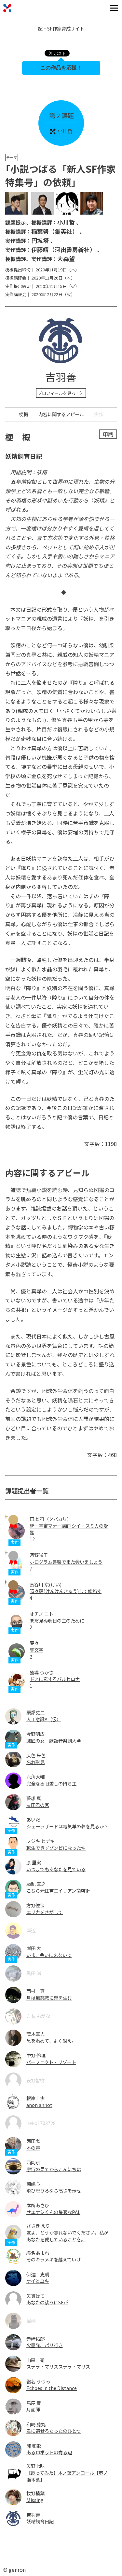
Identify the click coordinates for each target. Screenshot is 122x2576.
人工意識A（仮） (44, 1719)
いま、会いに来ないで (49, 1955)
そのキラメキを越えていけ (54, 2259)
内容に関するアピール (61, 414)
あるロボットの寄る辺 (49, 2452)
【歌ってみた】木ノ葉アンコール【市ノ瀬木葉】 (67, 2476)
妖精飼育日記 (40, 2521)
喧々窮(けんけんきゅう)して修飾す (66, 1591)
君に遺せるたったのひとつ (54, 2431)
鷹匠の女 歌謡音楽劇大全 (54, 1741)
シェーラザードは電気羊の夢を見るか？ (67, 1826)
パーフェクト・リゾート (51, 2062)
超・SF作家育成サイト (61, 28)
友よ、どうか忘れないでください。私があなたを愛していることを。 (67, 2236)
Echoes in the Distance (52, 2388)
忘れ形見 (35, 1762)
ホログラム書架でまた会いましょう (66, 1562)
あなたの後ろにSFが (47, 2302)
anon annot (39, 2105)
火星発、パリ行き (45, 2345)
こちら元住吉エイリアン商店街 (58, 1891)
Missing (35, 2500)
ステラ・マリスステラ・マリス (58, 2366)
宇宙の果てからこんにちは (54, 2169)
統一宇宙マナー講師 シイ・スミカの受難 (69, 1529)
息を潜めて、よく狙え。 (51, 2041)
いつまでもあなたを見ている (56, 1869)
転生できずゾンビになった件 (56, 1848)
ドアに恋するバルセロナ (55, 1679)
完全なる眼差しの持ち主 (51, 1783)
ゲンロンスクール (7, 8)
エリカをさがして (45, 1912)
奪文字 (36, 1650)
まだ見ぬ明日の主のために (57, 1620)
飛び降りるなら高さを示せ (54, 2190)
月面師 (33, 2409)
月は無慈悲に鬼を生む (49, 1998)
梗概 (23, 414)
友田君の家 (38, 1805)
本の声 (33, 2148)
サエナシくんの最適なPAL (53, 2212)
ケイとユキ (38, 2281)
